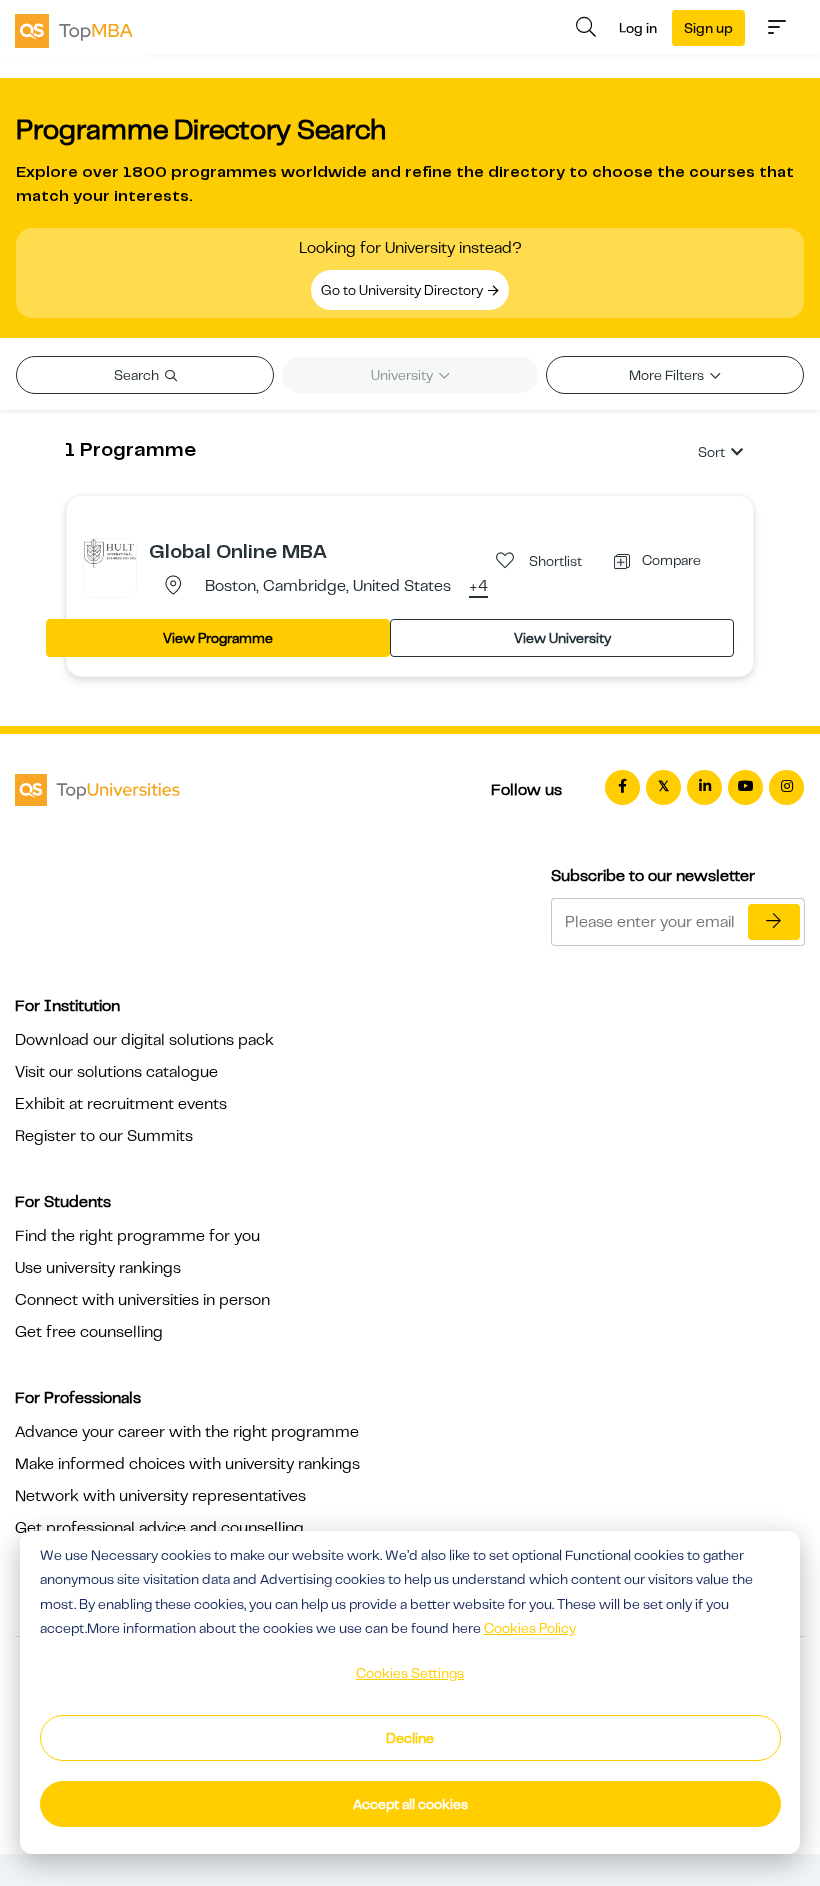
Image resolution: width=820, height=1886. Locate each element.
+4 (478, 587)
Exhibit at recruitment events (121, 1104)
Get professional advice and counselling (159, 1528)
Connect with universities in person (142, 1300)
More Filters (668, 375)
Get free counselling (89, 1332)
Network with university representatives (160, 1496)
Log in (638, 28)
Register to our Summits (104, 1136)
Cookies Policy (530, 1628)
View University (562, 638)
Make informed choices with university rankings (187, 1464)
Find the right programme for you (137, 1236)
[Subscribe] (774, 922)
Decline (410, 1738)
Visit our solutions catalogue (116, 1072)
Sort (711, 452)
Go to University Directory (403, 290)
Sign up (708, 28)
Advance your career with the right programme (187, 1432)
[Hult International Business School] (110, 552)
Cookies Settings (410, 1673)
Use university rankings (98, 1268)
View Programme (218, 638)
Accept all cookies (410, 1804)
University (403, 375)
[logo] (74, 29)
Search (138, 375)
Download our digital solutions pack (144, 1040)
